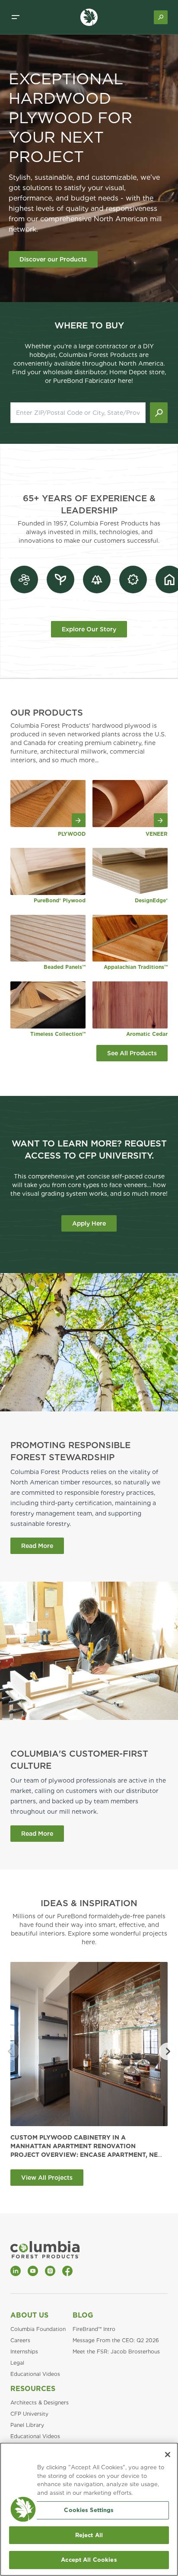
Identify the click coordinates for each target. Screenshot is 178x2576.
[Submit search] (159, 413)
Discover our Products (53, 259)
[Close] (168, 2455)
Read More (37, 1546)
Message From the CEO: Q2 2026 (116, 2340)
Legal (17, 2363)
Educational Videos (35, 2374)
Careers (20, 2340)
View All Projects (47, 2178)
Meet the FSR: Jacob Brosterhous (116, 2352)
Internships (24, 2352)
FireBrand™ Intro (94, 2329)
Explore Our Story (89, 629)
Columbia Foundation (38, 2329)
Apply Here (89, 1223)
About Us (29, 2315)
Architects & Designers (40, 2402)
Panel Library (27, 2425)
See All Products (132, 1053)
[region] (89, 2509)
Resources (33, 2389)
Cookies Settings (89, 2510)
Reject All (89, 2535)
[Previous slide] (10, 2051)
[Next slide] (168, 2051)
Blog (83, 2315)
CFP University (29, 2414)
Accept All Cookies (89, 2560)
